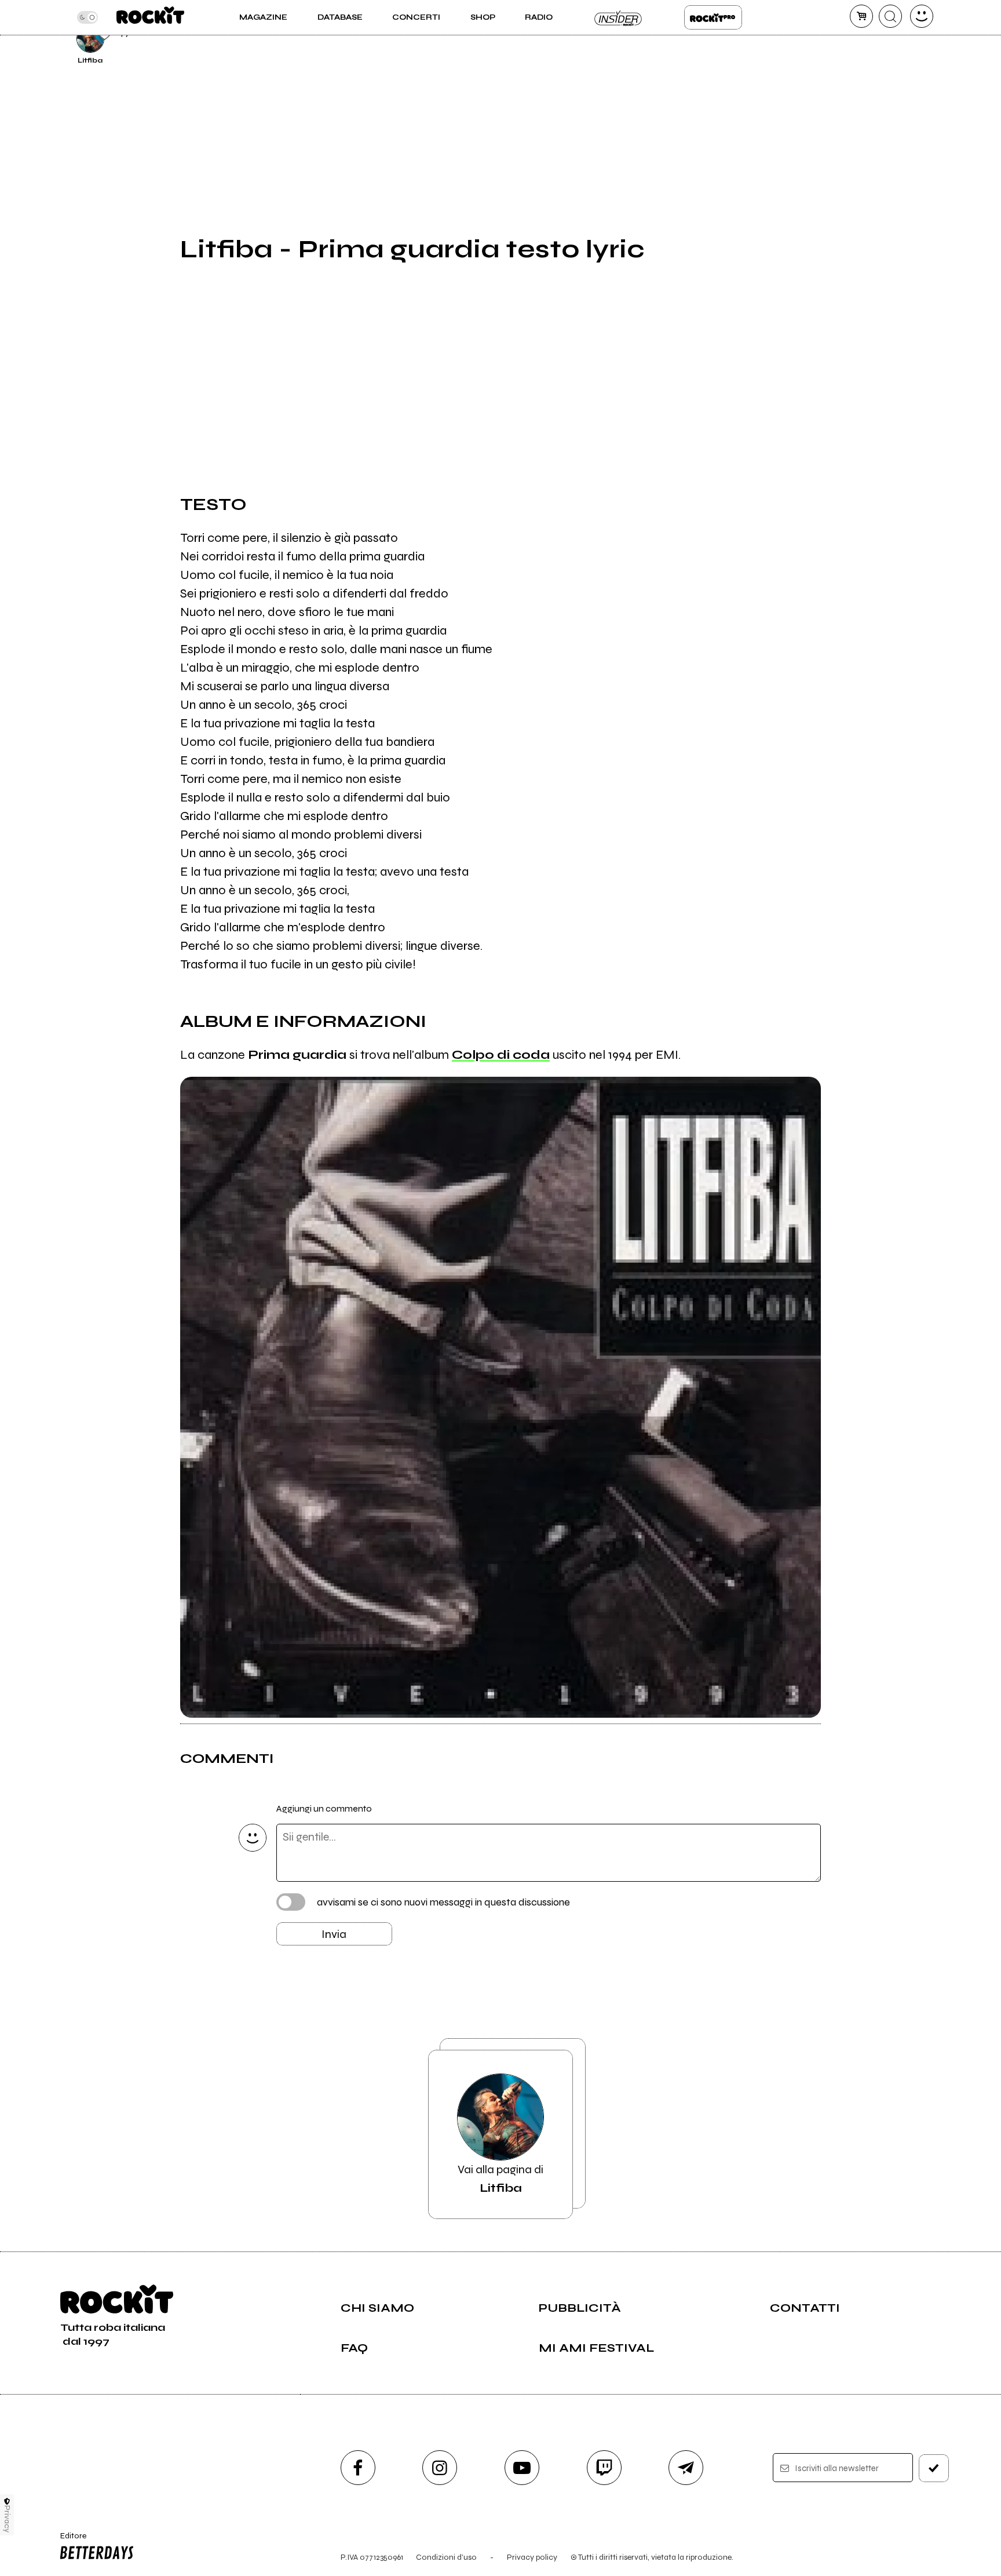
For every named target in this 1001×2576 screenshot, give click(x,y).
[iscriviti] (934, 2468)
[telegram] (686, 2468)
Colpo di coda (501, 1055)
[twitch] (604, 2468)
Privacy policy (532, 2557)
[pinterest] (849, 37)
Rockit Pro (713, 17)
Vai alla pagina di (500, 2179)
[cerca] (890, 16)
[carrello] (861, 16)
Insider (619, 17)
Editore (68, 2541)
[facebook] (358, 2468)
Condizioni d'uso (446, 2557)
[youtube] (522, 2468)
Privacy (7, 2519)
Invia (334, 1934)
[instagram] (440, 2468)
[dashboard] (922, 16)
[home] (150, 17)
